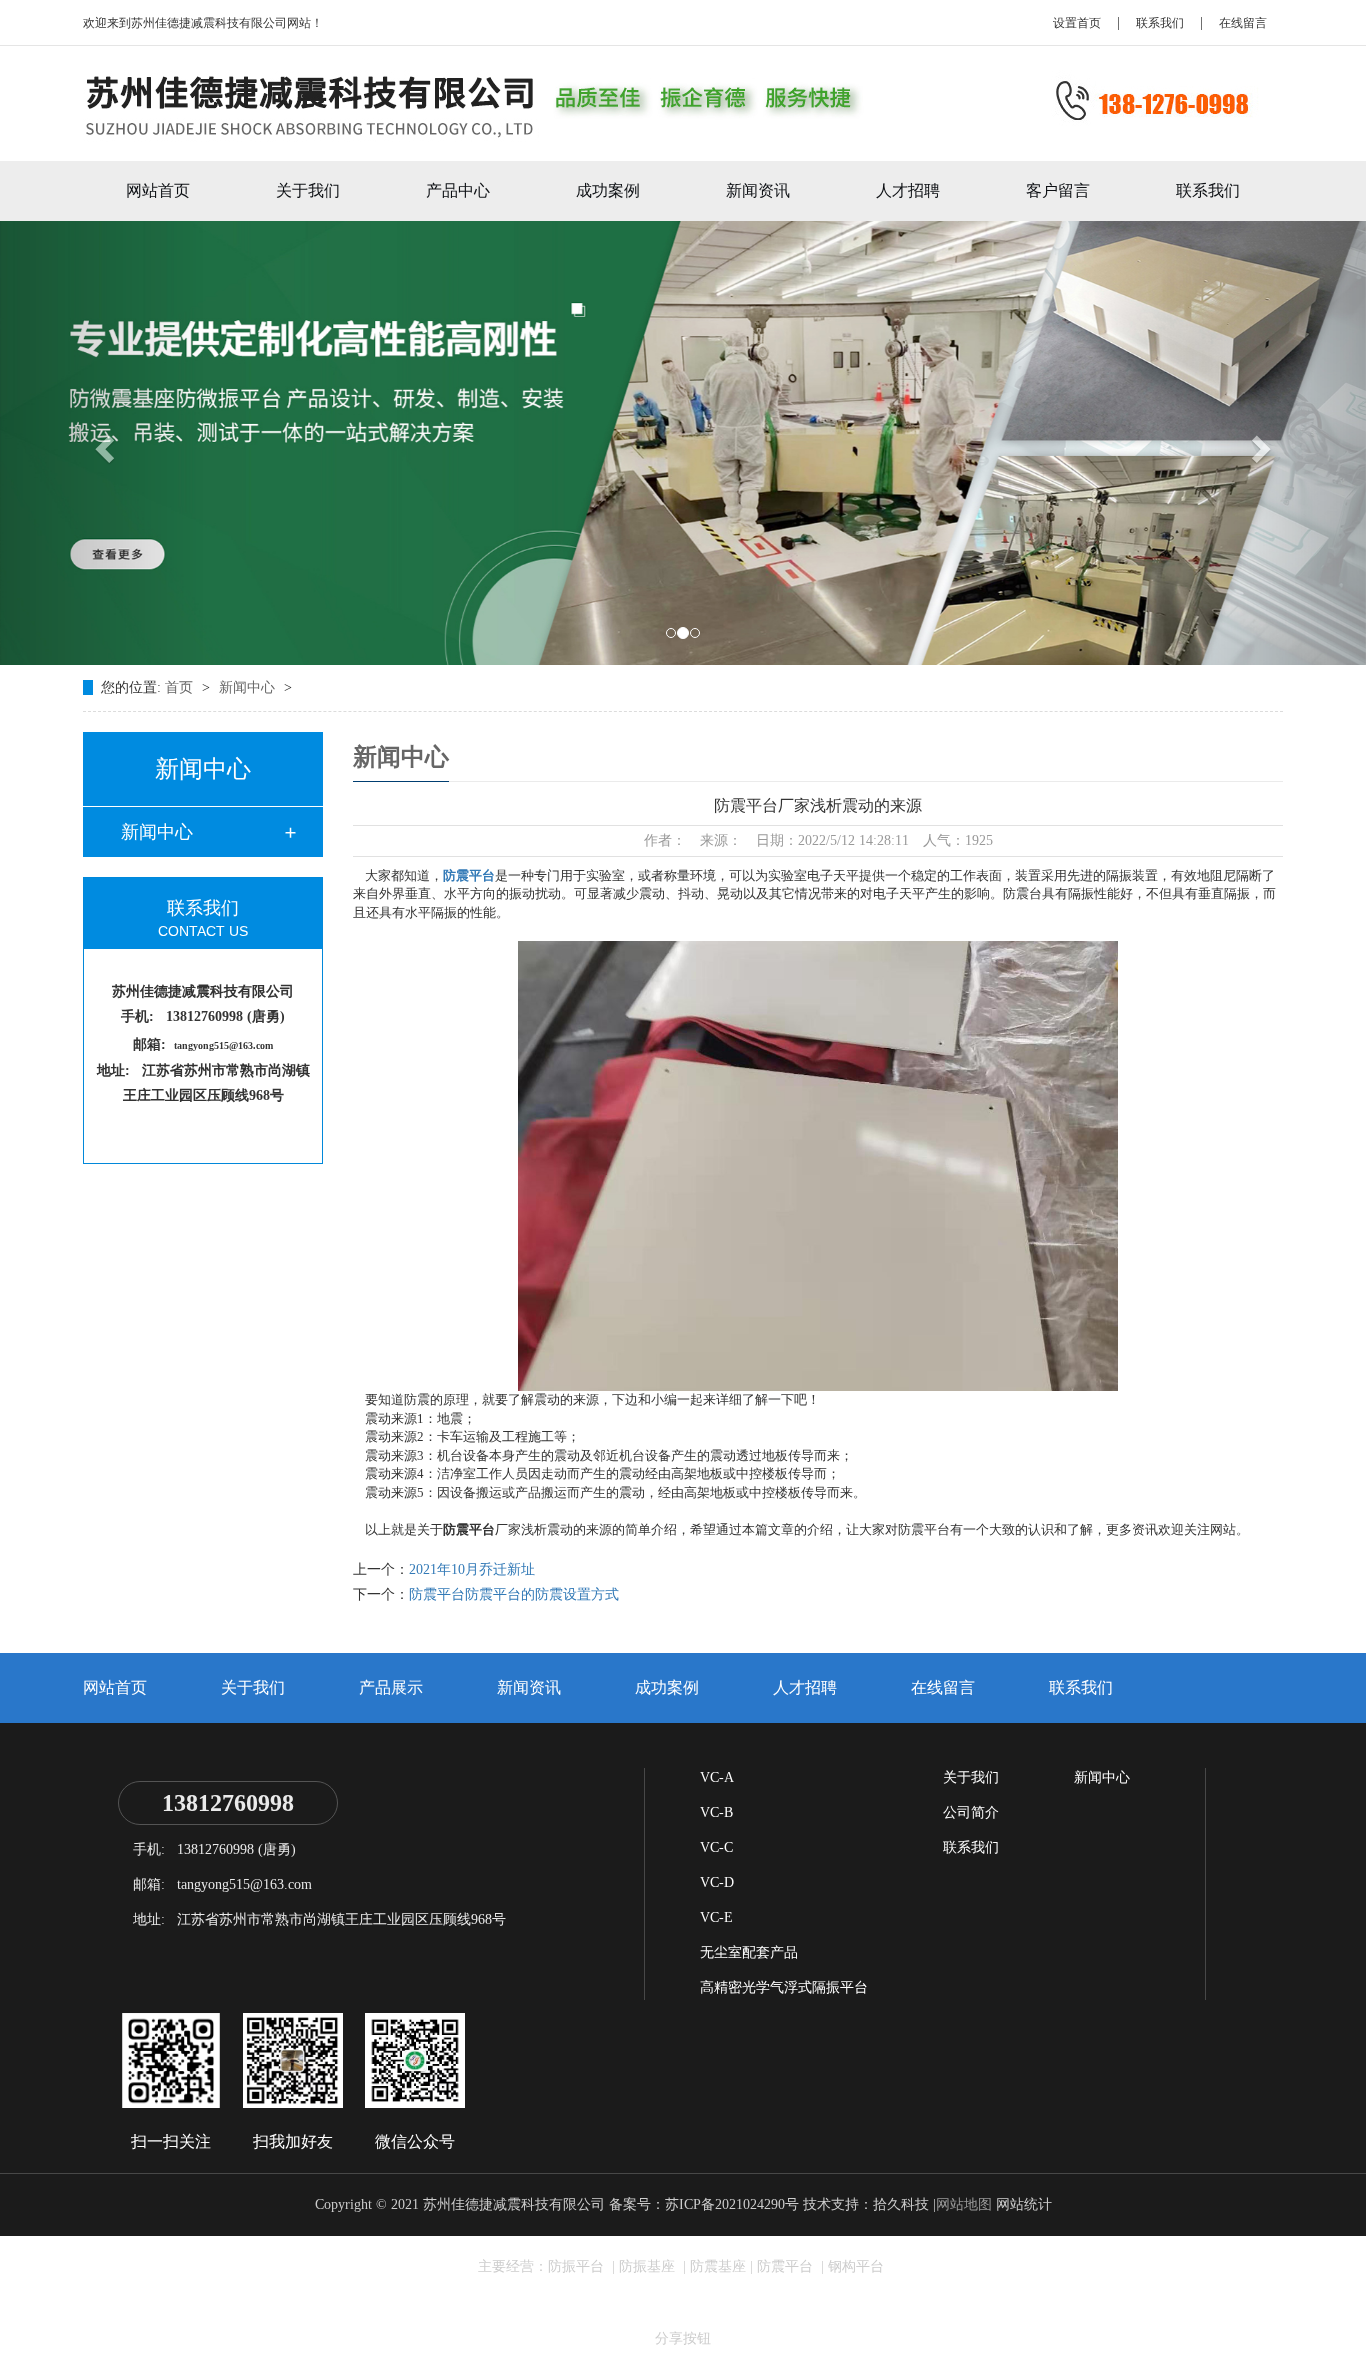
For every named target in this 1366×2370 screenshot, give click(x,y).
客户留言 (1058, 190)
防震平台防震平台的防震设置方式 (514, 1594)
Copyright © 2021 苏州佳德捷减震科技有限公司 (460, 2204)
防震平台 (469, 875)
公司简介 (971, 1812)
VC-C (716, 1847)
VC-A (717, 1777)
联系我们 (1160, 23)
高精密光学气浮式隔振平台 (784, 1987)
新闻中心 (249, 687)
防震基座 (718, 2266)
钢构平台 (856, 2266)
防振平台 (578, 2266)
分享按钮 (683, 2338)
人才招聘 (908, 190)
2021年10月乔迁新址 (472, 1569)
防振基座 (649, 2266)
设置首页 (1077, 23)
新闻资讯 (758, 190)
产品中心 (458, 190)
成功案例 (608, 190)
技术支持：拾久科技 (866, 2204)
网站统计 (1024, 2204)
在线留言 (1243, 23)
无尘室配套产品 (749, 1952)
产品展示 (391, 1687)
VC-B (716, 1812)
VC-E (716, 1917)
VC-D (717, 1882)
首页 (181, 687)
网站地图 (964, 2204)
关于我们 (308, 190)
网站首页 (158, 190)
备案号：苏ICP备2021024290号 (704, 2204)
